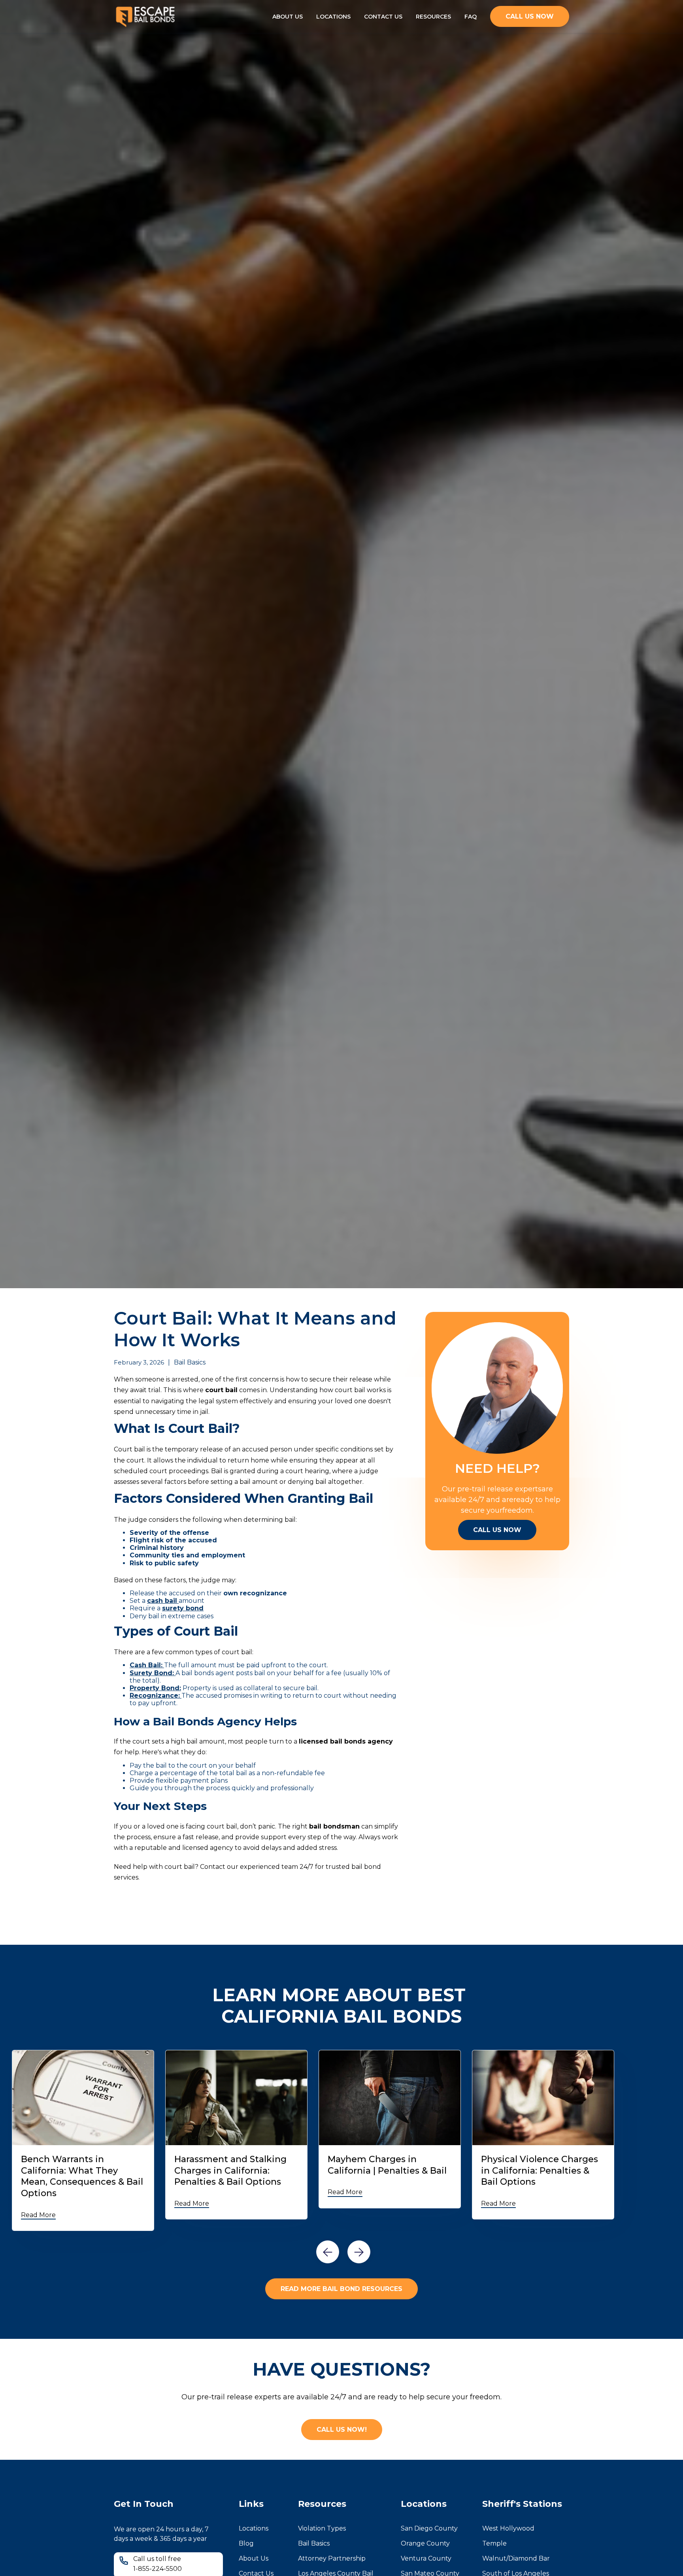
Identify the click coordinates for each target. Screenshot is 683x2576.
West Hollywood (508, 2528)
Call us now (497, 1530)
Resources (433, 17)
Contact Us (383, 17)
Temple (494, 2543)
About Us (288, 17)
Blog (246, 2543)
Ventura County (426, 2558)
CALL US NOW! (342, 2430)
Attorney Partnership (332, 2558)
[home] (145, 16)
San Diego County (429, 2528)
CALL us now (530, 16)
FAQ (471, 17)
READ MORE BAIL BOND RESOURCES (341, 2289)
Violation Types (322, 2528)
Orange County (425, 2543)
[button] (328, 2252)
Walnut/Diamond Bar (516, 2558)
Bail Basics (314, 2543)
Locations (254, 2528)
